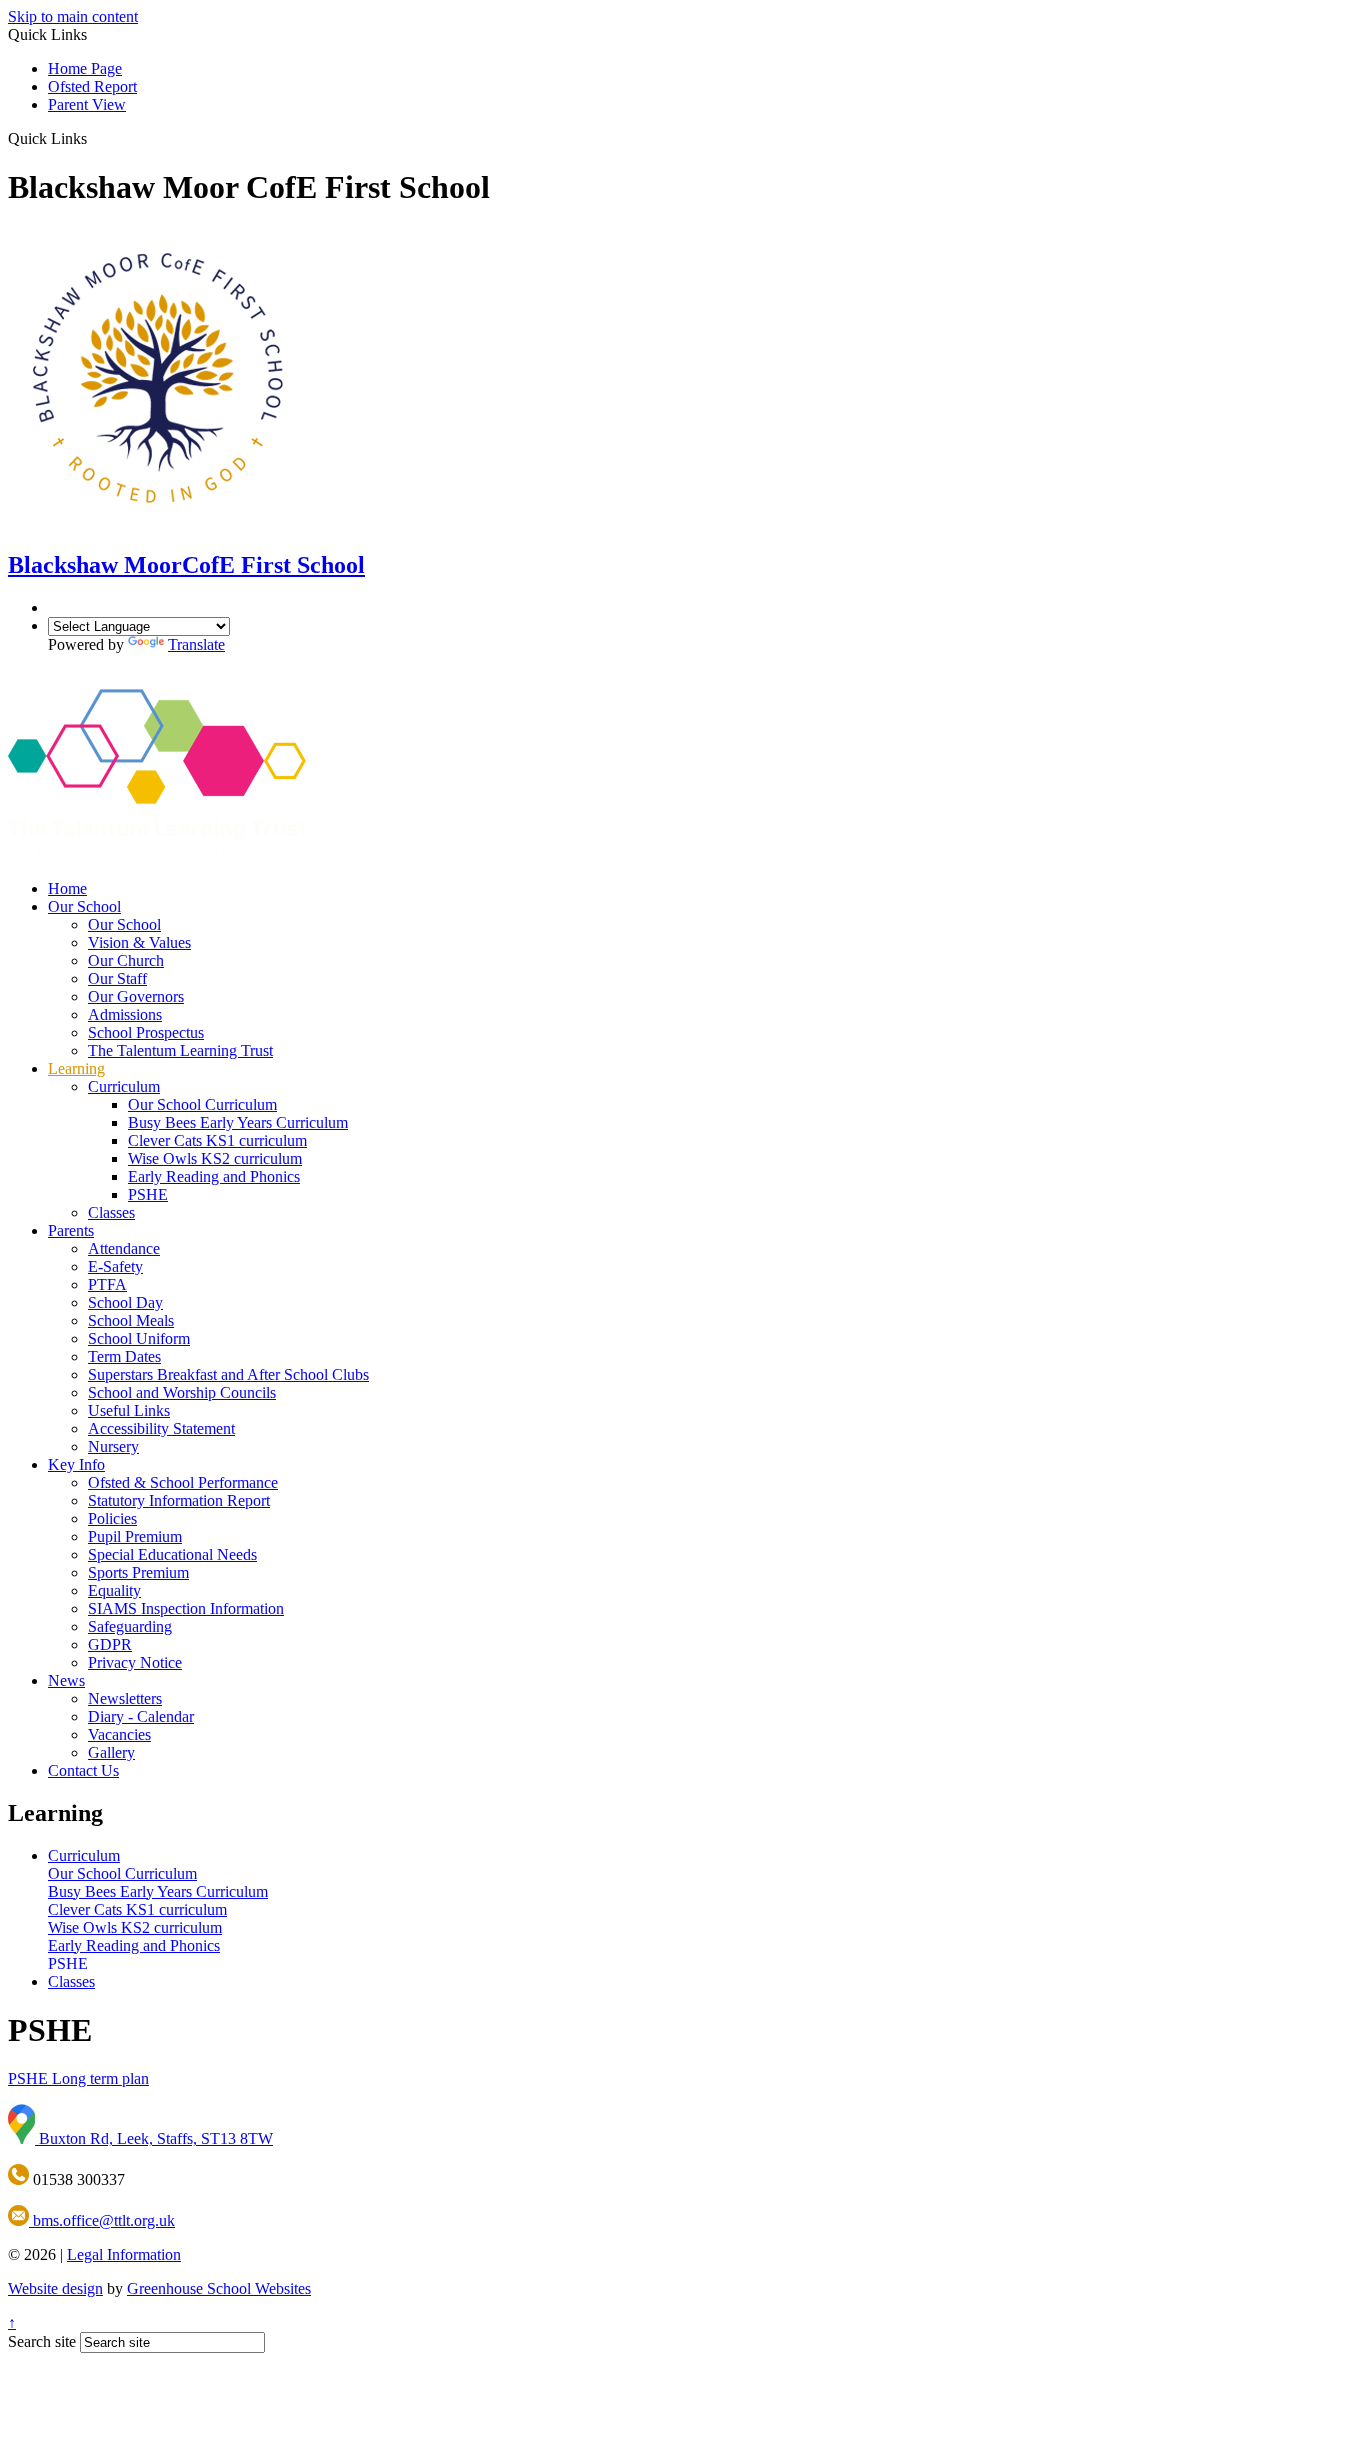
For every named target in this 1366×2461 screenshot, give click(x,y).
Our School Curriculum (202, 1104)
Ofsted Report (92, 86)
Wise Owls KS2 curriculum (215, 1158)
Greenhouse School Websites (219, 2288)
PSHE (148, 1194)
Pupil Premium (135, 1536)
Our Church (126, 960)
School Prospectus (146, 1032)
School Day (125, 1302)
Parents (71, 1230)
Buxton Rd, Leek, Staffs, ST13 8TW (154, 2138)
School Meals (131, 1320)
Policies (112, 1518)
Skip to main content (73, 16)
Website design (55, 2288)
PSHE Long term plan (78, 2078)
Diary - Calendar (141, 1716)
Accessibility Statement (161, 1428)
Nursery (113, 1446)
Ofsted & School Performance (183, 1482)
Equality (114, 1590)
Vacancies (119, 1734)
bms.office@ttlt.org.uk (102, 2220)
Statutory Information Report (179, 1500)
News (66, 1680)
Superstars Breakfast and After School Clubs (228, 1374)
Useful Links (129, 1410)
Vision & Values (139, 942)
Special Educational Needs (172, 1554)
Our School (84, 906)
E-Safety (115, 1266)
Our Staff (117, 978)
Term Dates (124, 1356)
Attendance (124, 1248)
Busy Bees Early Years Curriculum (238, 1122)
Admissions (125, 1014)
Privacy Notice (135, 1662)
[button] (94, 138)
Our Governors (136, 996)
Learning (76, 1068)
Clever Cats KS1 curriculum (217, 1140)
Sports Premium (138, 1572)
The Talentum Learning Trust (180, 1050)
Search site (42, 2341)
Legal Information (124, 2254)
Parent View (87, 104)
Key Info (76, 1464)
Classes (111, 1212)
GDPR (110, 1644)
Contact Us (83, 1770)
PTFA (107, 1284)
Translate (196, 644)
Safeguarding (130, 1626)
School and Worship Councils (182, 1392)
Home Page (85, 68)
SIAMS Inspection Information (186, 1608)
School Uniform (139, 1338)
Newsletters (125, 1698)
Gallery (111, 1752)
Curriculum (124, 1086)
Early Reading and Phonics (214, 1176)
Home (67, 888)
